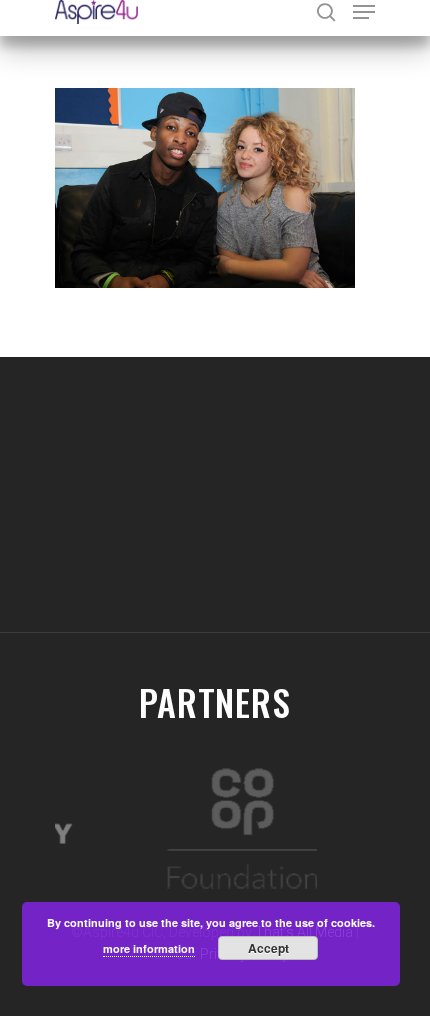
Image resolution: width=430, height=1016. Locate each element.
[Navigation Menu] (364, 12)
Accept (268, 948)
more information (149, 948)
